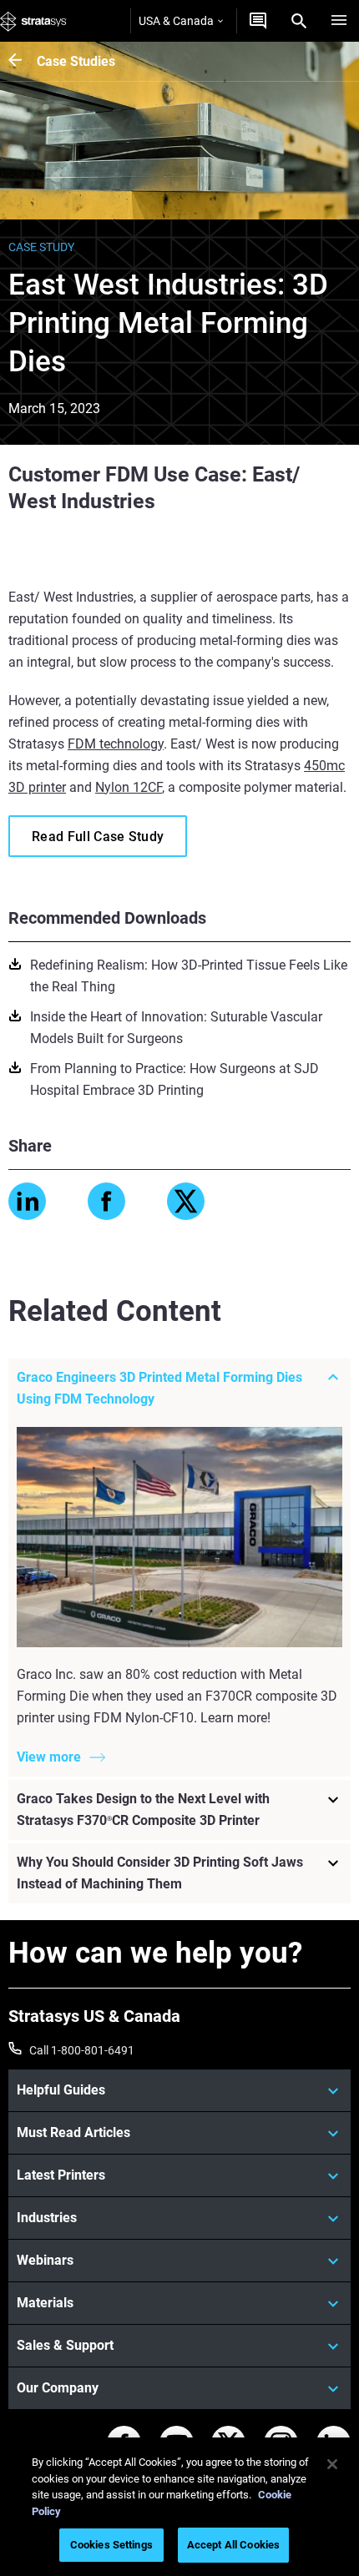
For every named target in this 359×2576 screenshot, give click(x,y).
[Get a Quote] (258, 21)
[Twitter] (186, 1201)
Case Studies (76, 61)
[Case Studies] (23, 61)
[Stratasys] (33, 21)
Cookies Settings (111, 2545)
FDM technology (116, 744)
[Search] (299, 21)
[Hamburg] (339, 21)
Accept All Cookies (233, 2545)
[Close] (332, 2464)
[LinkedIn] (27, 1201)
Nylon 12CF (129, 787)
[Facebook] (106, 1201)
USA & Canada (176, 21)
